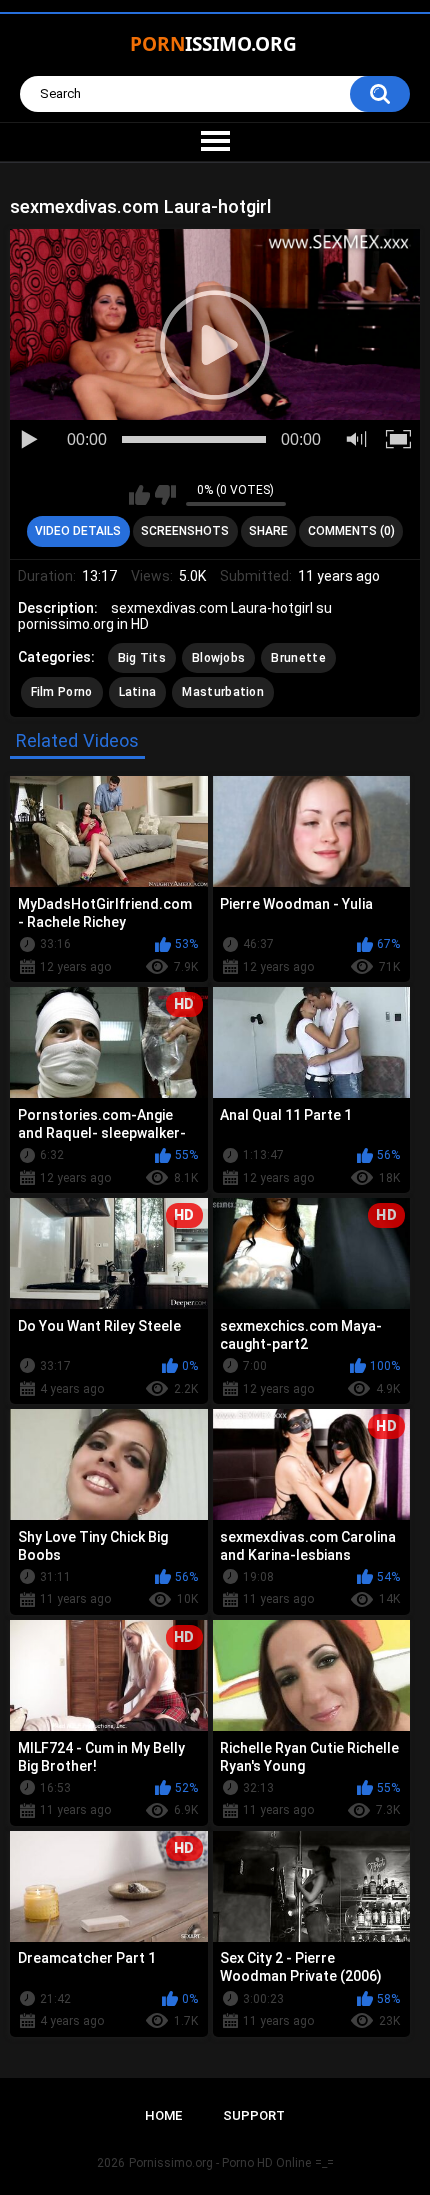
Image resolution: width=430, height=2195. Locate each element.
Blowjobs (218, 658)
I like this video (139, 495)
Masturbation (223, 692)
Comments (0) (351, 531)
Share (268, 531)
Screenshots (185, 531)
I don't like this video (165, 495)
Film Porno (62, 692)
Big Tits (142, 658)
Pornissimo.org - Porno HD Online (220, 2163)
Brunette (298, 658)
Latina (138, 692)
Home (163, 2115)
